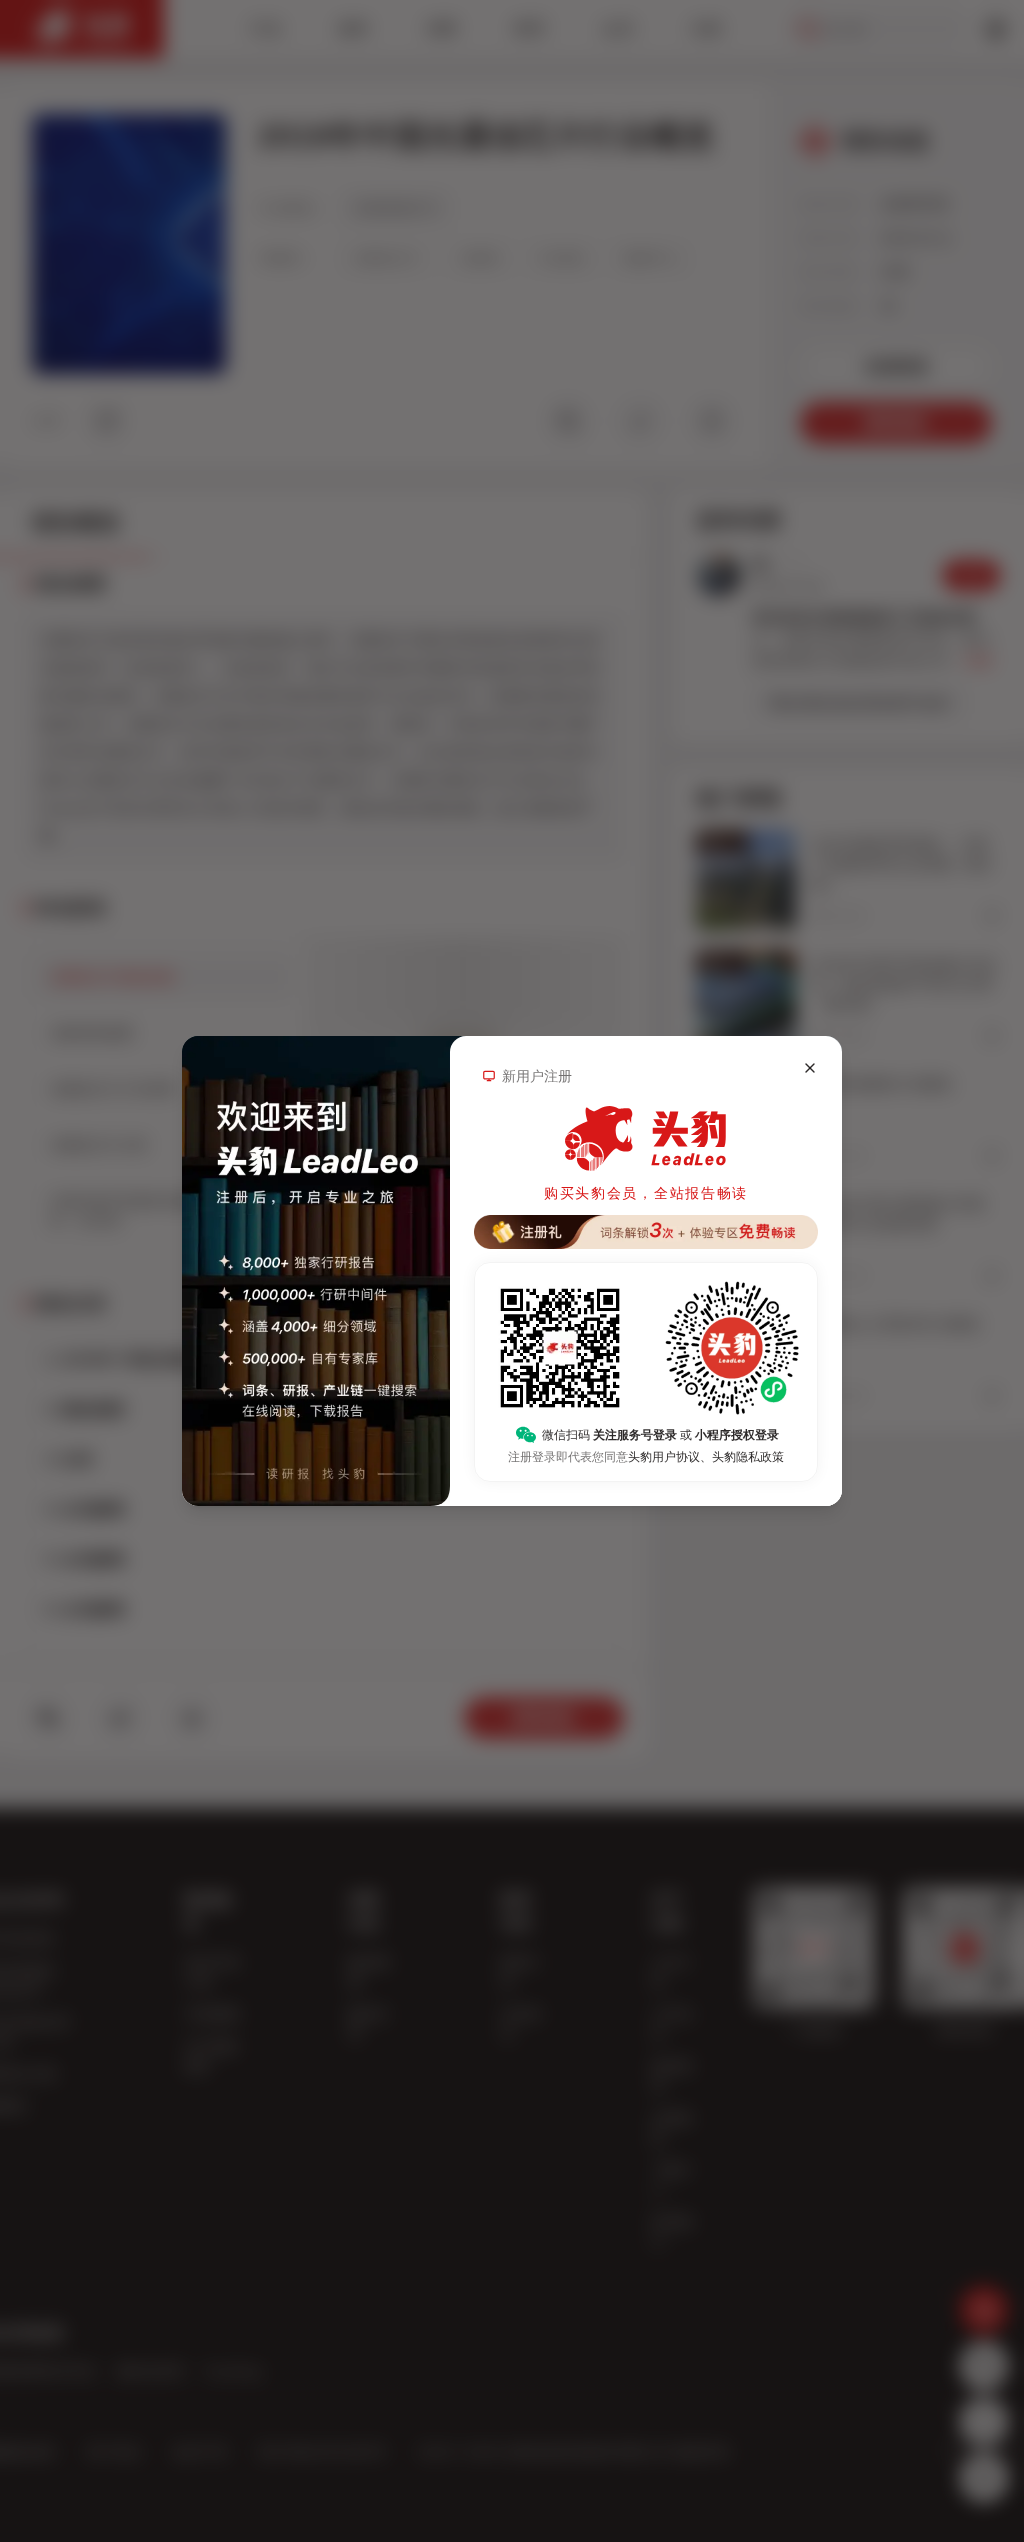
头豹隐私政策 (748, 1457)
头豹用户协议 (664, 1457)
